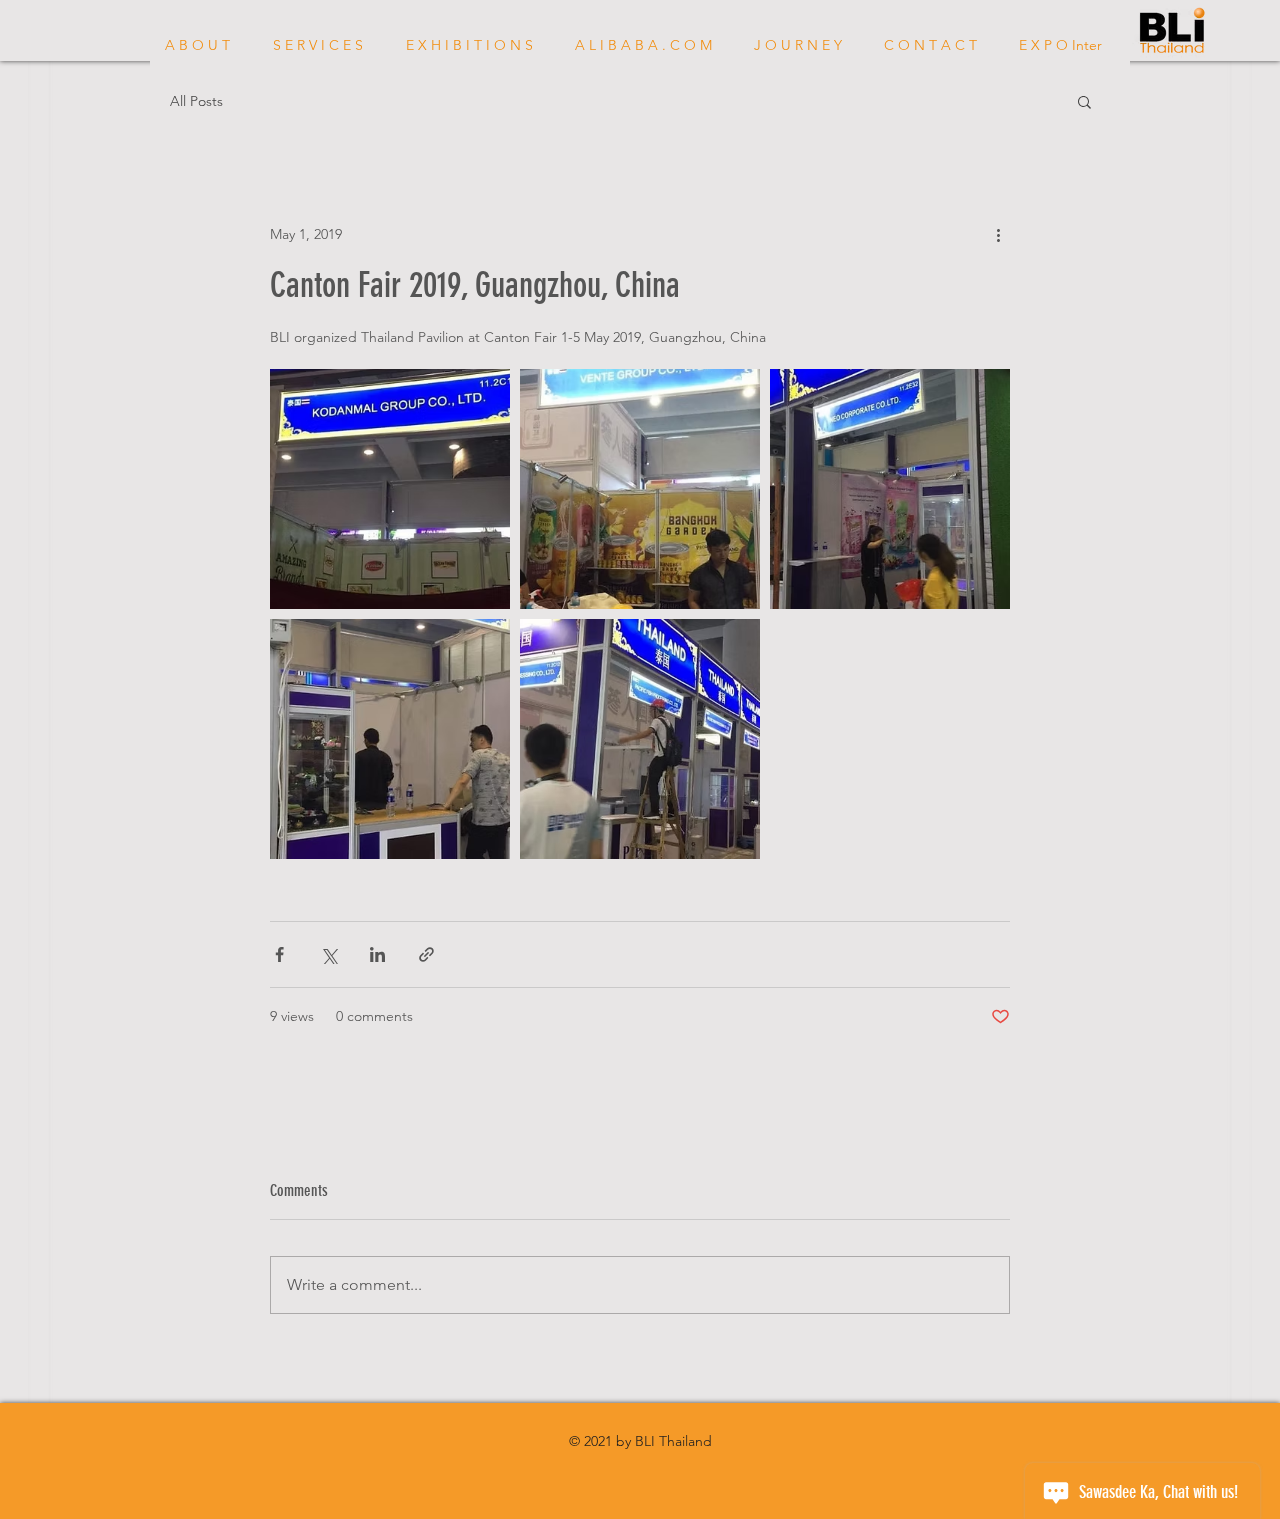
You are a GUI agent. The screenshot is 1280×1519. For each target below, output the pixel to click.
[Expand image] (390, 489)
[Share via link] (426, 954)
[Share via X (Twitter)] (328, 954)
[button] (1084, 101)
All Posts (196, 101)
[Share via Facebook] (279, 954)
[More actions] (998, 234)
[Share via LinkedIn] (377, 954)
